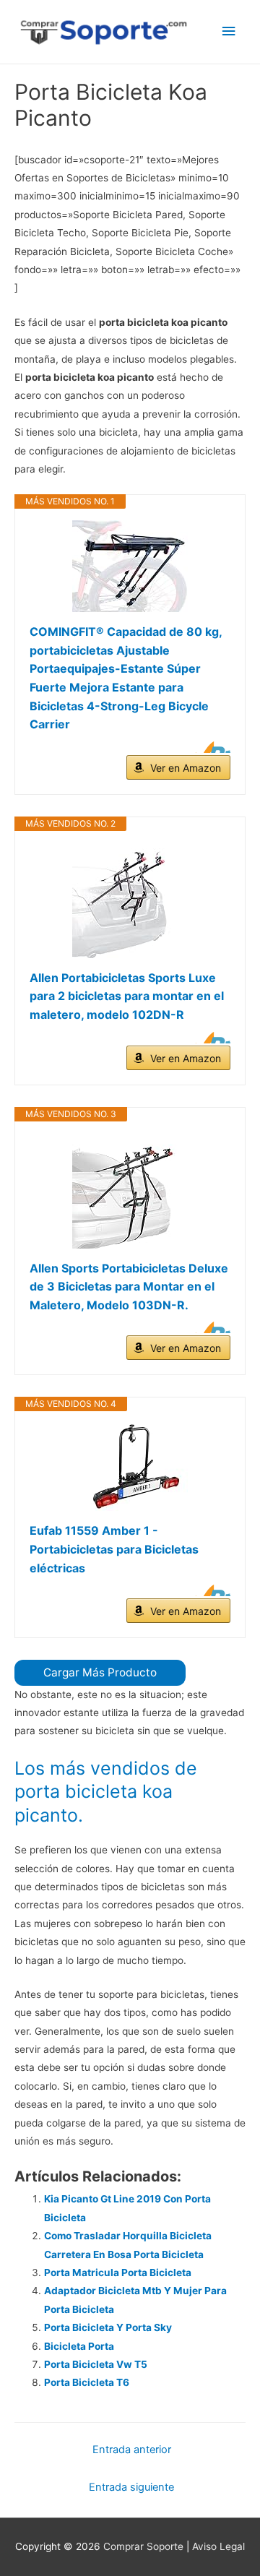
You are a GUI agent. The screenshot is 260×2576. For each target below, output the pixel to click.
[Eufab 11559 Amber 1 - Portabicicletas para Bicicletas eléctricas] (130, 1467)
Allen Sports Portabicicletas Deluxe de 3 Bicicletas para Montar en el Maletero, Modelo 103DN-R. (129, 1287)
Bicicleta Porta (79, 2346)
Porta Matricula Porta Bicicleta (118, 2273)
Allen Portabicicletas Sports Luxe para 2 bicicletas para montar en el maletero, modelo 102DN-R (127, 996)
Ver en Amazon (186, 768)
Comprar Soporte (143, 2546)
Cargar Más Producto (100, 1672)
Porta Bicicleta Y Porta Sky (108, 2327)
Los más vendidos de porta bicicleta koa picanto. (106, 1792)
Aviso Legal (218, 2546)
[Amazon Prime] (211, 747)
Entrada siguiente (131, 2487)
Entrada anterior (132, 2450)
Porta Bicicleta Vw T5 (96, 2364)
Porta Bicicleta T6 (87, 2382)
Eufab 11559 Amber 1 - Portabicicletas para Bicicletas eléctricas (114, 1549)
